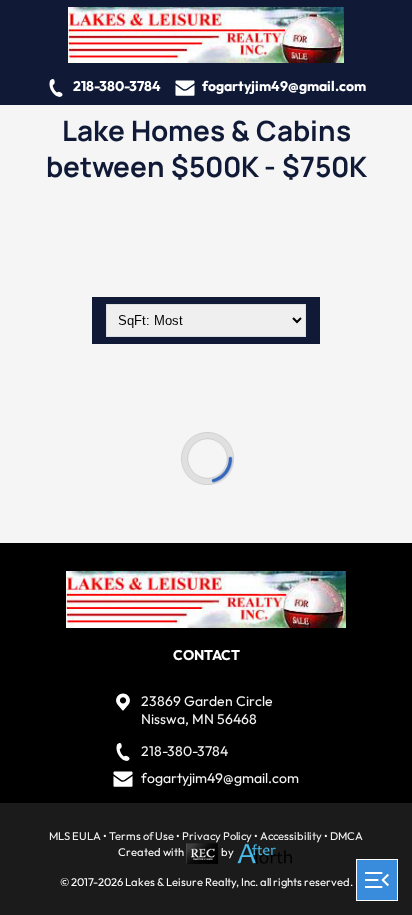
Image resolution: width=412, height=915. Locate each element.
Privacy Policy (217, 836)
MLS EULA (75, 836)
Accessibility (291, 836)
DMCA (346, 836)
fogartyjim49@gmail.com (284, 86)
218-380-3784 (117, 86)
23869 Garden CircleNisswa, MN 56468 (207, 710)
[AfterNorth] (265, 852)
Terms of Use (141, 836)
